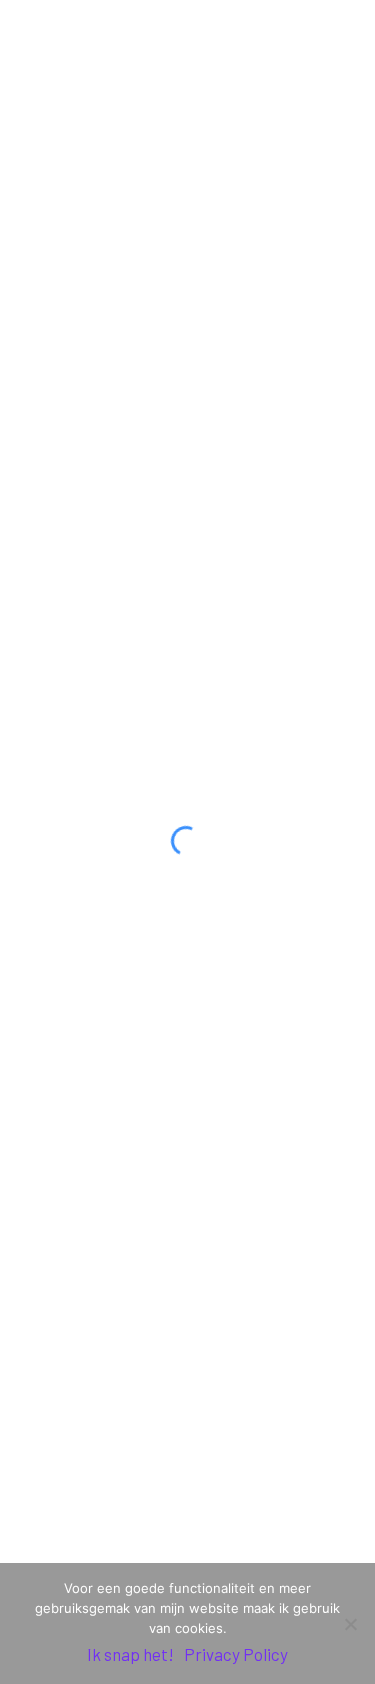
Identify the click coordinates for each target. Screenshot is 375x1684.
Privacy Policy (236, 1654)
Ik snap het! (130, 1654)
